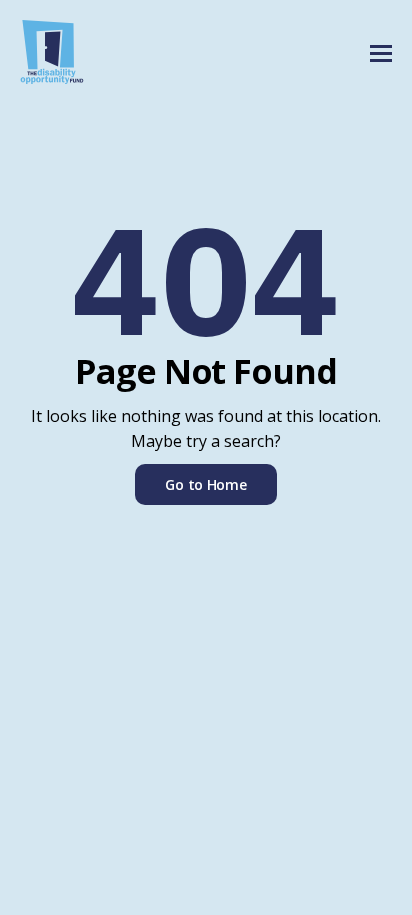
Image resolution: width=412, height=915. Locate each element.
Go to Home (205, 484)
